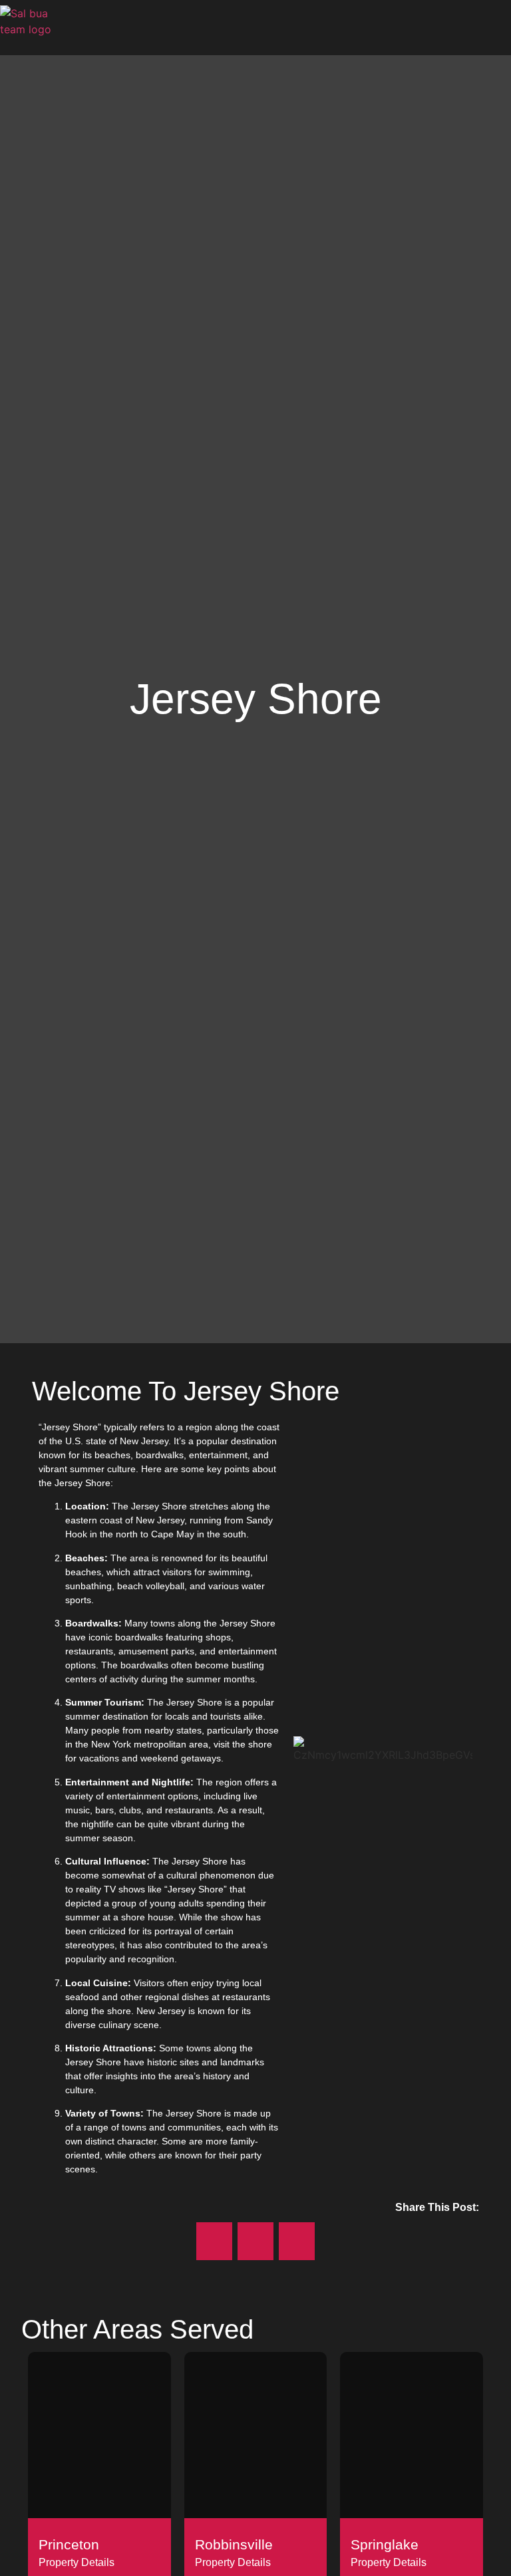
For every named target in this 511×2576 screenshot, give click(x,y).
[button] (502, 28)
